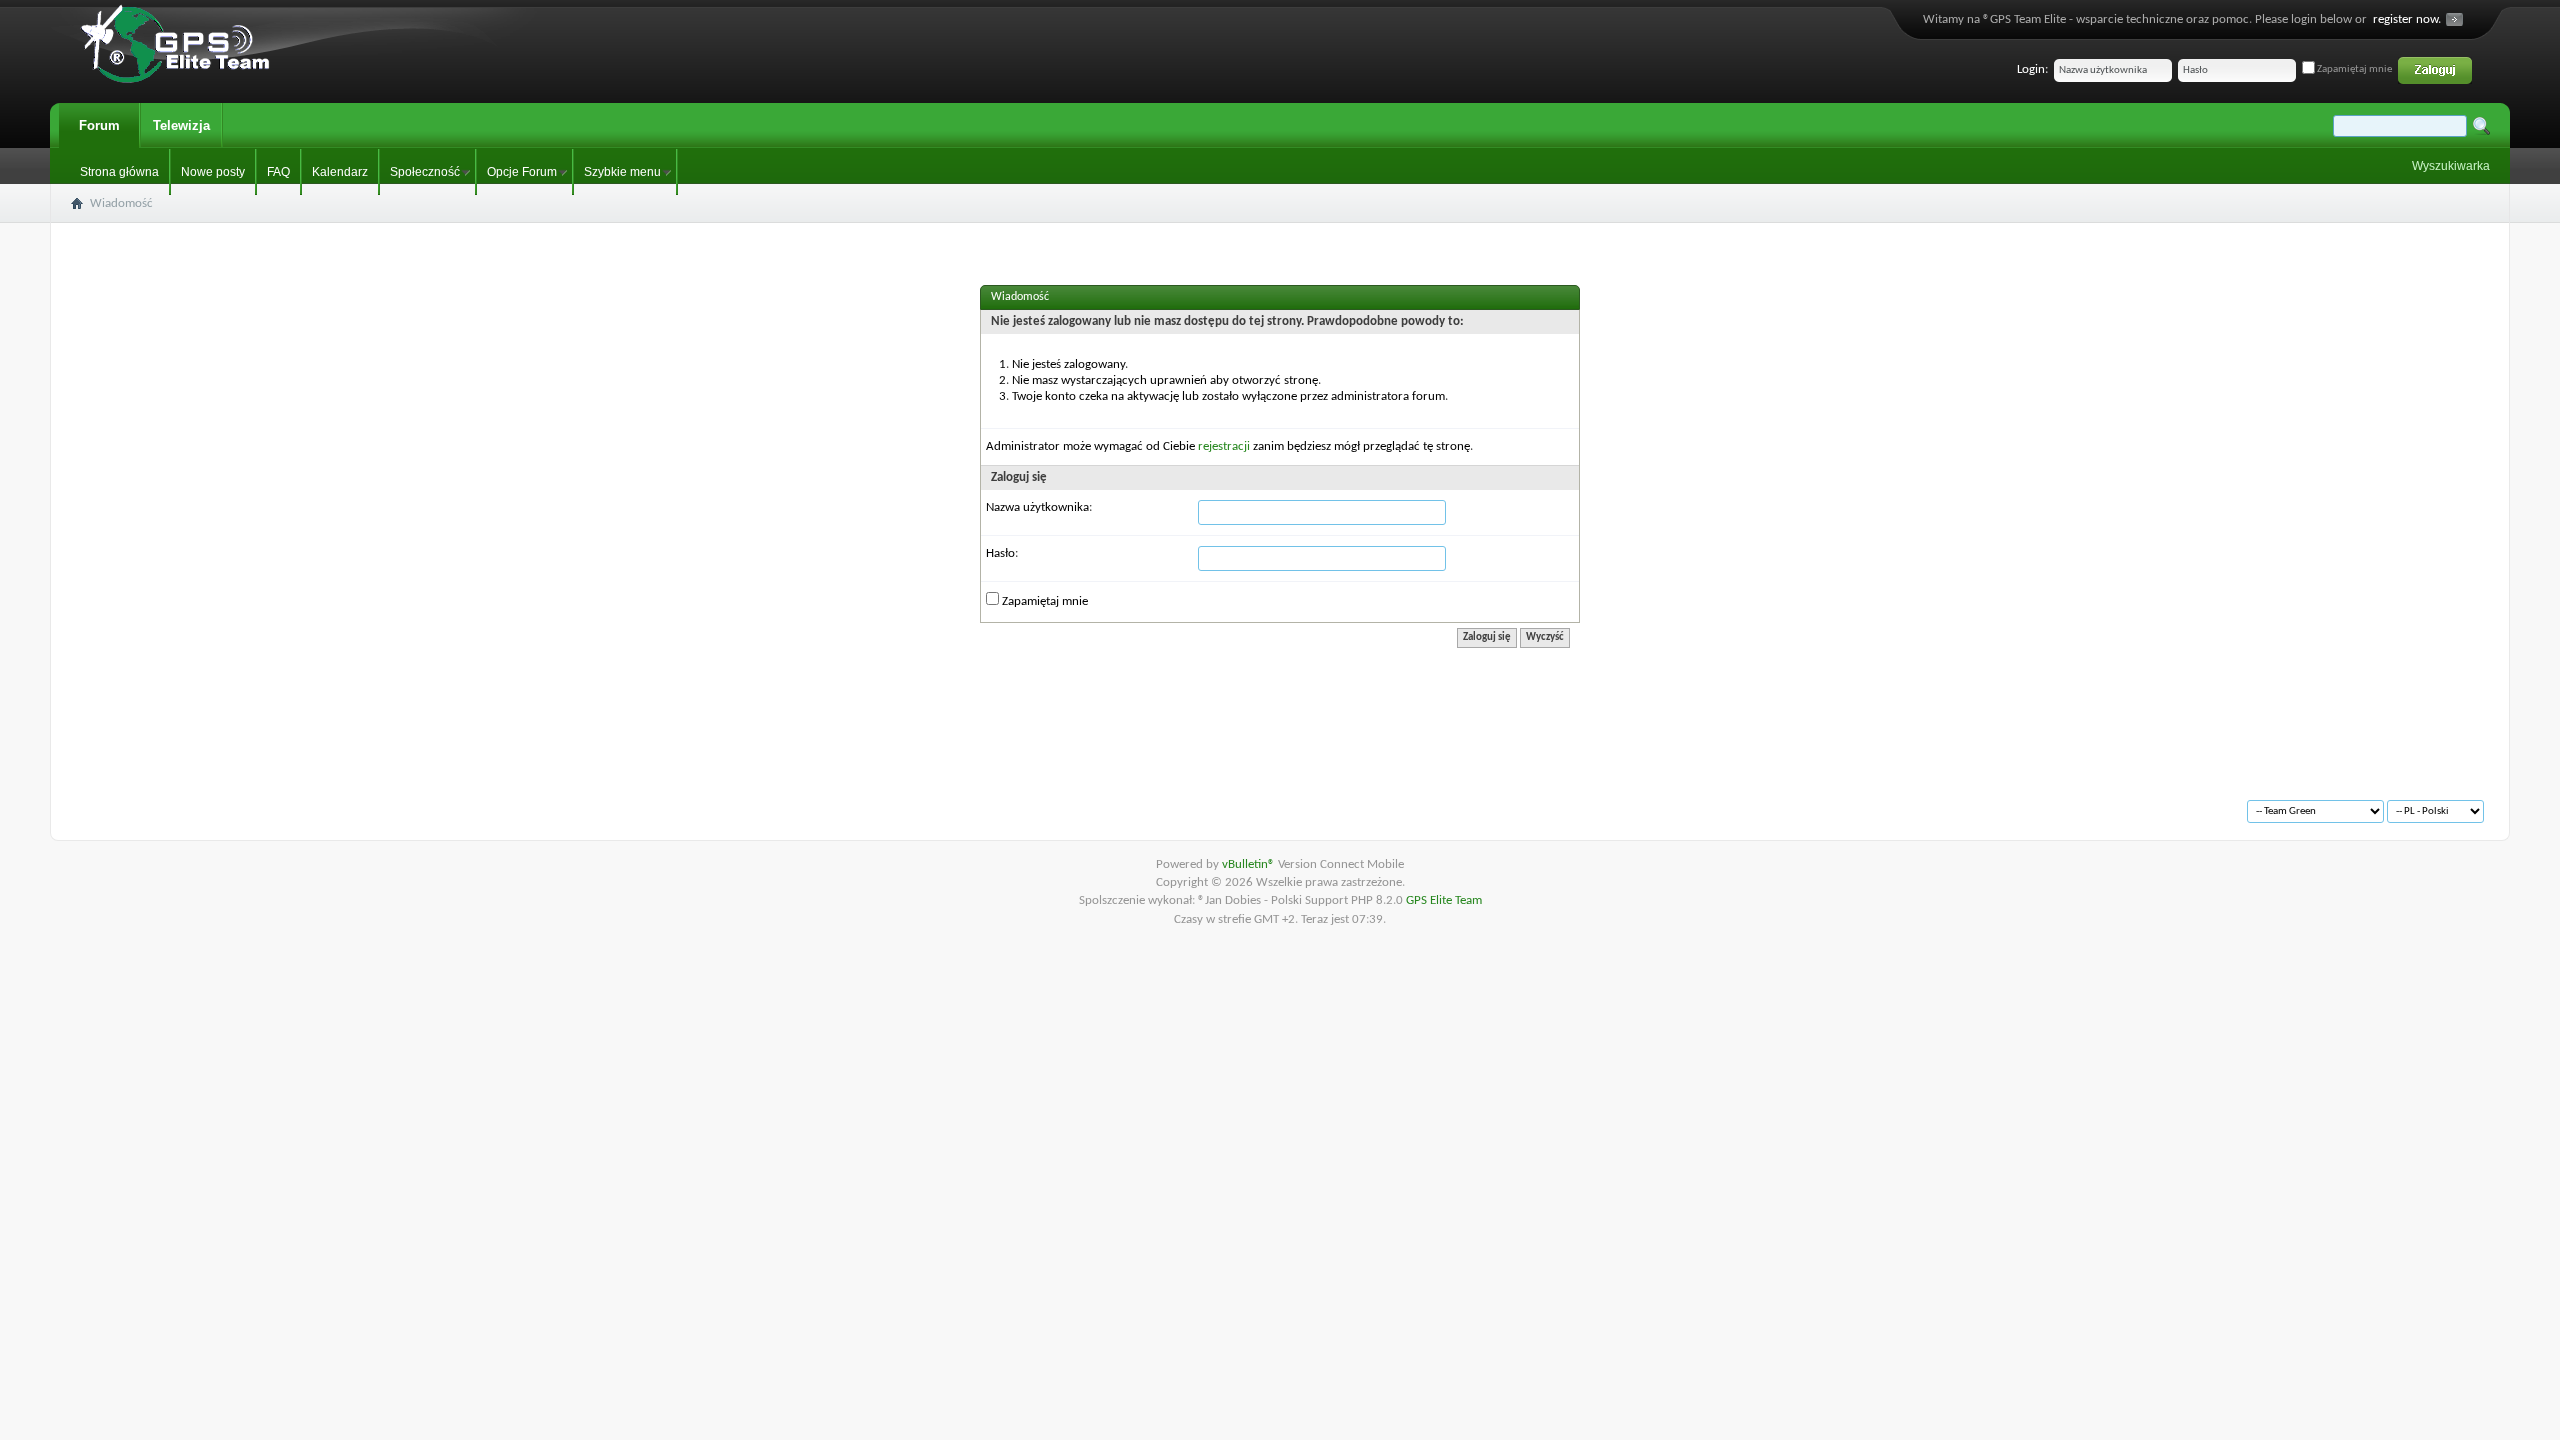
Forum (99, 125)
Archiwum (121, 803)
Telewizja (181, 125)
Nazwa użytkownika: (1039, 507)
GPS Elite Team (1444, 900)
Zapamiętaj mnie (2353, 69)
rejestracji (1224, 446)
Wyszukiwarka (2451, 166)
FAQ (278, 172)
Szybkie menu (622, 172)
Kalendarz (340, 172)
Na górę (356, 803)
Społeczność (425, 172)
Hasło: (1002, 553)
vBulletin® (1250, 864)
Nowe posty (213, 172)
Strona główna (119, 172)
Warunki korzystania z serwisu (241, 803)
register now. (2407, 19)
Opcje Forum (522, 172)
